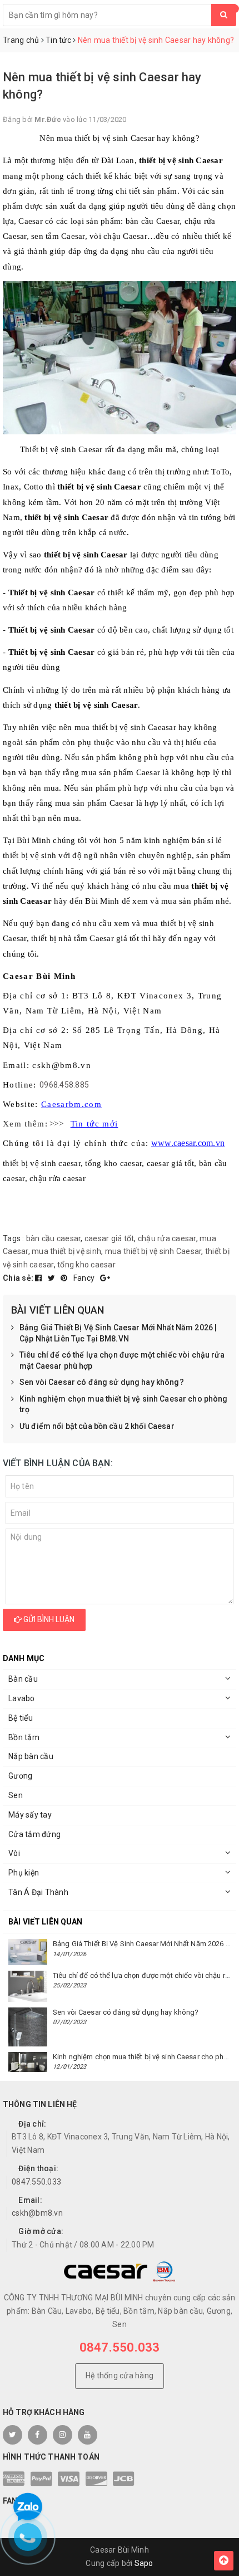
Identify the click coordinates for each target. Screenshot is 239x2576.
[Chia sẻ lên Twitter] (53, 1278)
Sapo (144, 2563)
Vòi (14, 1853)
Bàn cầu (23, 1679)
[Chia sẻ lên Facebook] (39, 1278)
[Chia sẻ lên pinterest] (65, 1278)
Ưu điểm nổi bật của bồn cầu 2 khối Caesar (97, 1426)
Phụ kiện (24, 1873)
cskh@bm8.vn (37, 2213)
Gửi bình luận (48, 1619)
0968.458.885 (64, 1085)
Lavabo (22, 1698)
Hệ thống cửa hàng (120, 2376)
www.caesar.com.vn (188, 1143)
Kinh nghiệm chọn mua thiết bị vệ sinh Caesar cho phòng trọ (124, 1404)
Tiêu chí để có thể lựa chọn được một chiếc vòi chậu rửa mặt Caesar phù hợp (122, 1360)
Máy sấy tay (30, 1815)
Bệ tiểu (21, 1718)
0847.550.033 (36, 2182)
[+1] (105, 1278)
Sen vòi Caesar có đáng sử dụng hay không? (102, 1382)
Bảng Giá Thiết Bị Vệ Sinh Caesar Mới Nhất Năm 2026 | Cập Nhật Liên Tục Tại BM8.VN (118, 1333)
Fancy (85, 1278)
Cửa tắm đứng (34, 1834)
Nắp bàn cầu (31, 1756)
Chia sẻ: (18, 1278)
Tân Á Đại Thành (38, 1892)
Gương (20, 1776)
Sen (16, 1795)
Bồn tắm (24, 1737)
